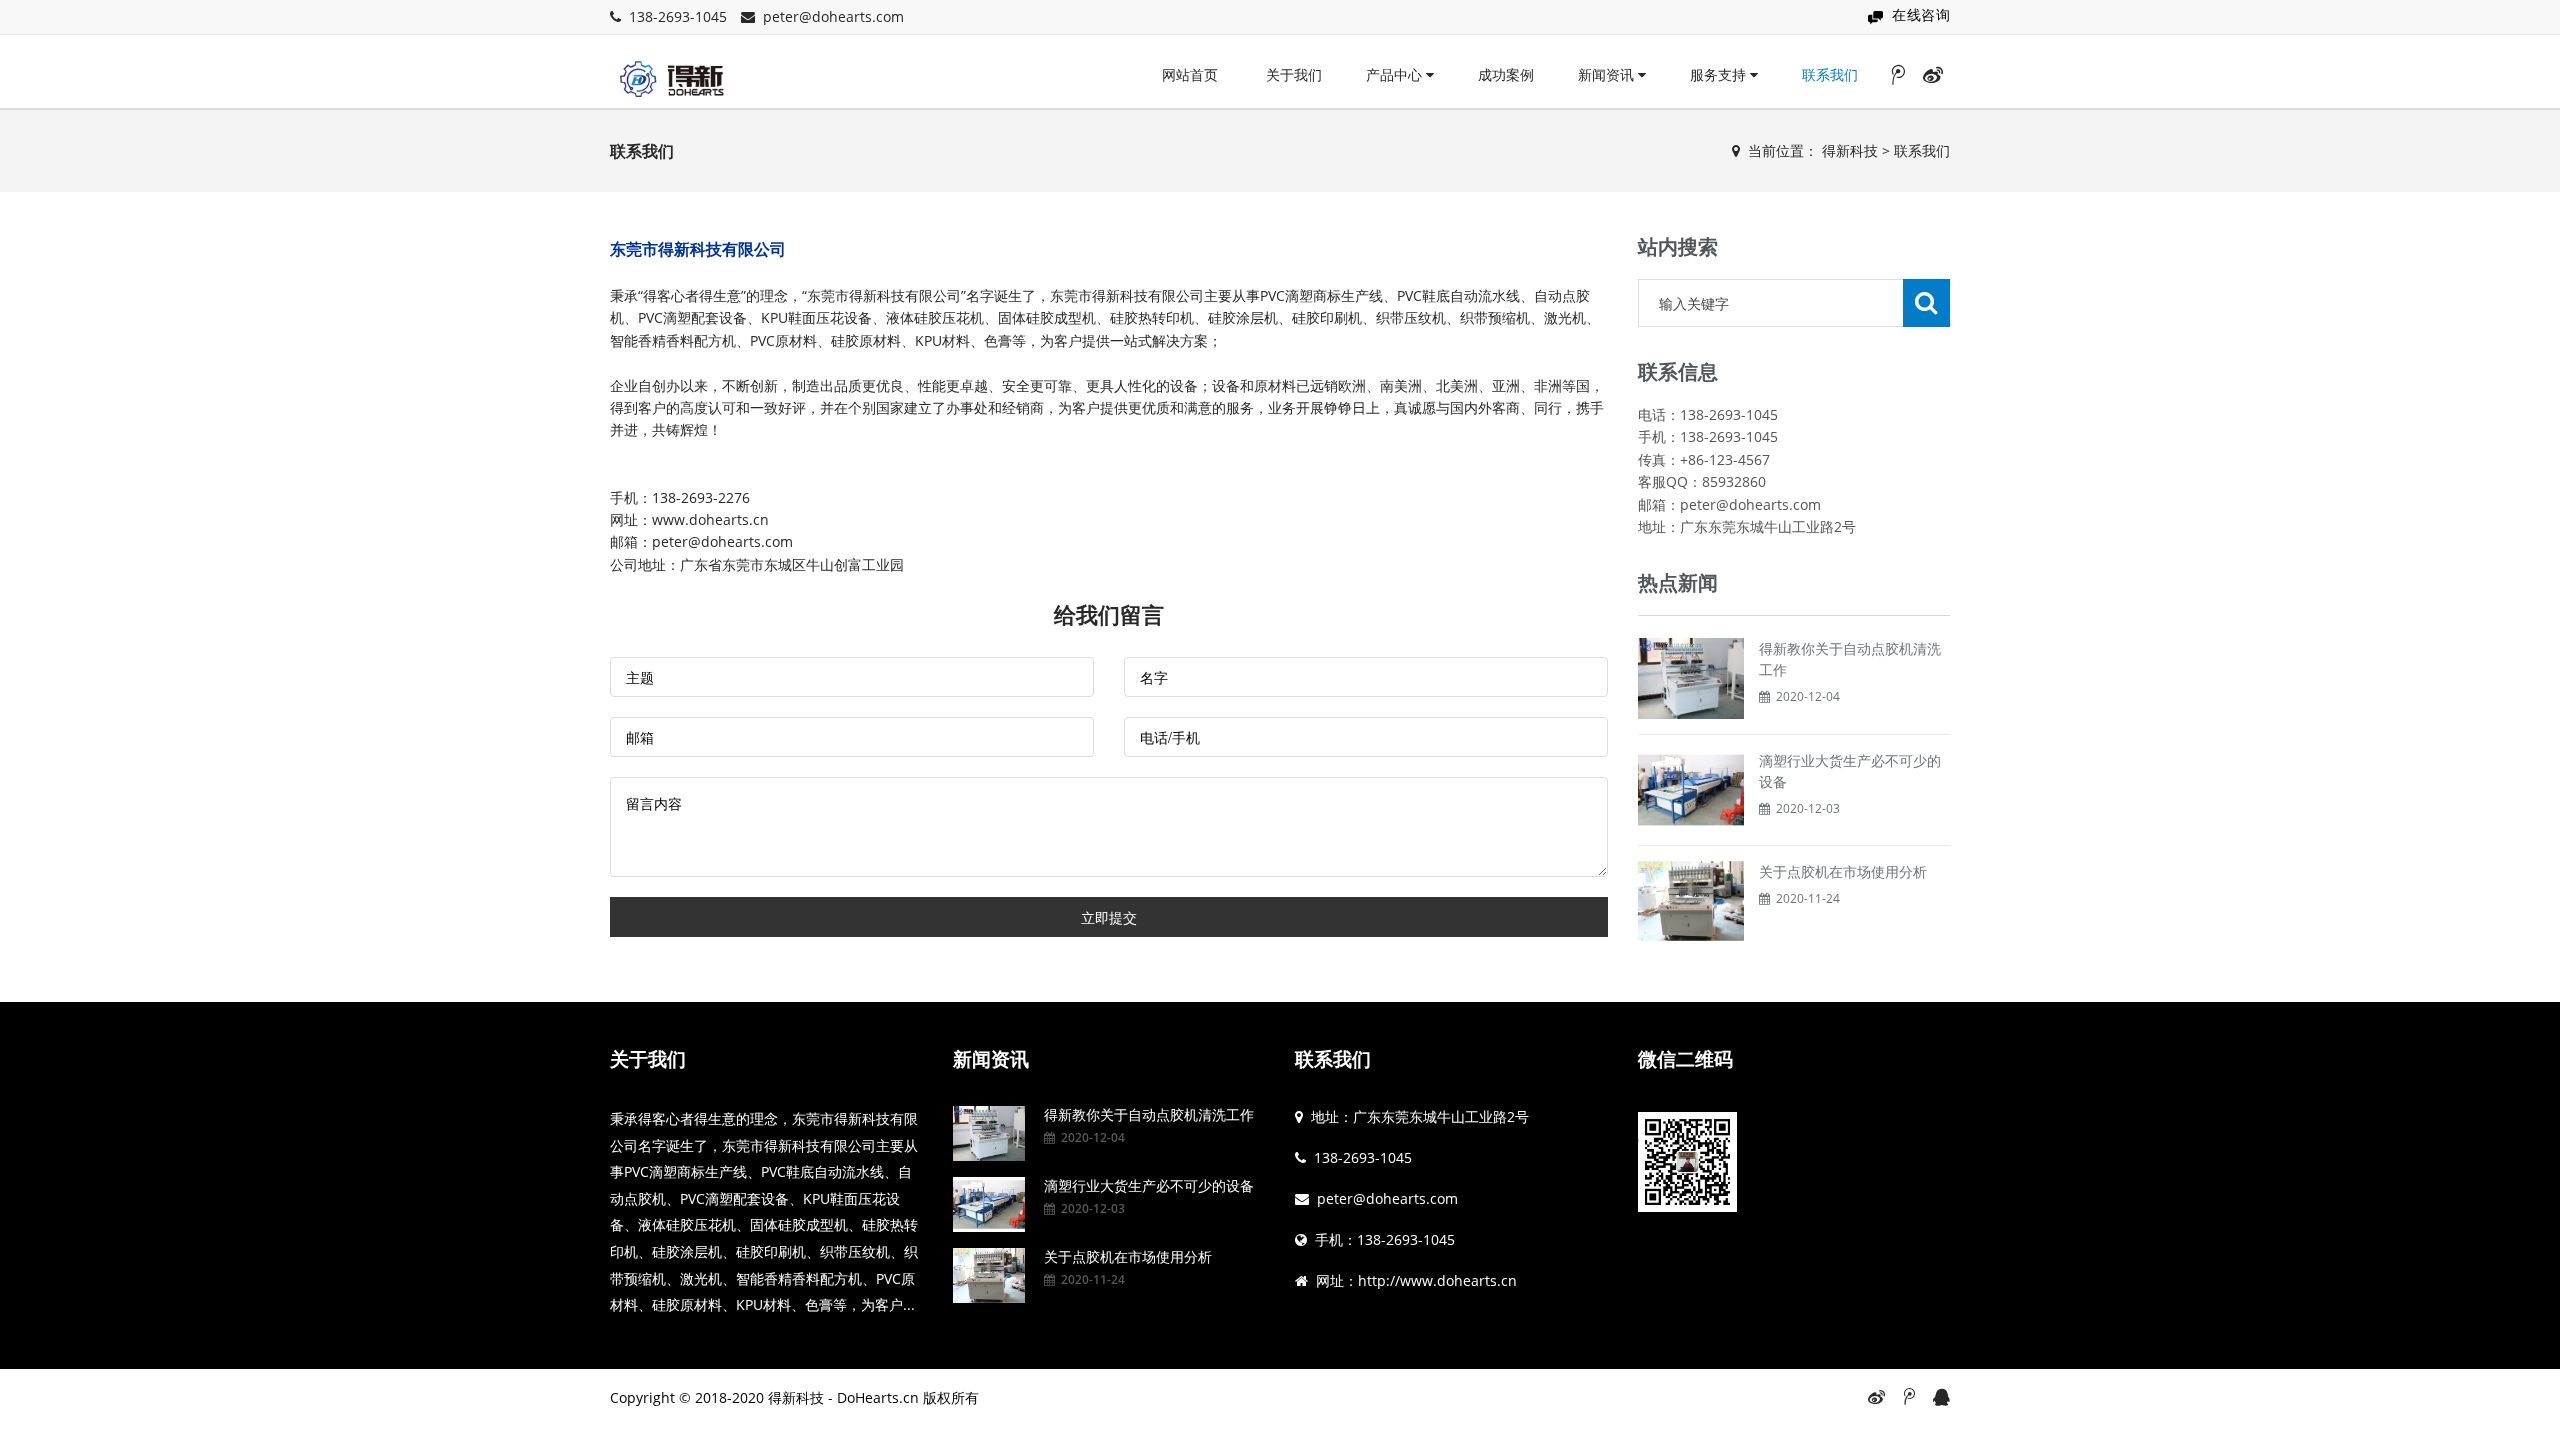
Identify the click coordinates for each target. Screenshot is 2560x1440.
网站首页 (1190, 74)
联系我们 (1830, 74)
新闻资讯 (1608, 74)
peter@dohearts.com (833, 16)
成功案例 (1506, 74)
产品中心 (1396, 74)
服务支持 (1720, 74)
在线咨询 (1921, 14)
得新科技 (1850, 150)
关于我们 (1294, 74)
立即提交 (1109, 917)
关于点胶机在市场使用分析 (1843, 871)
